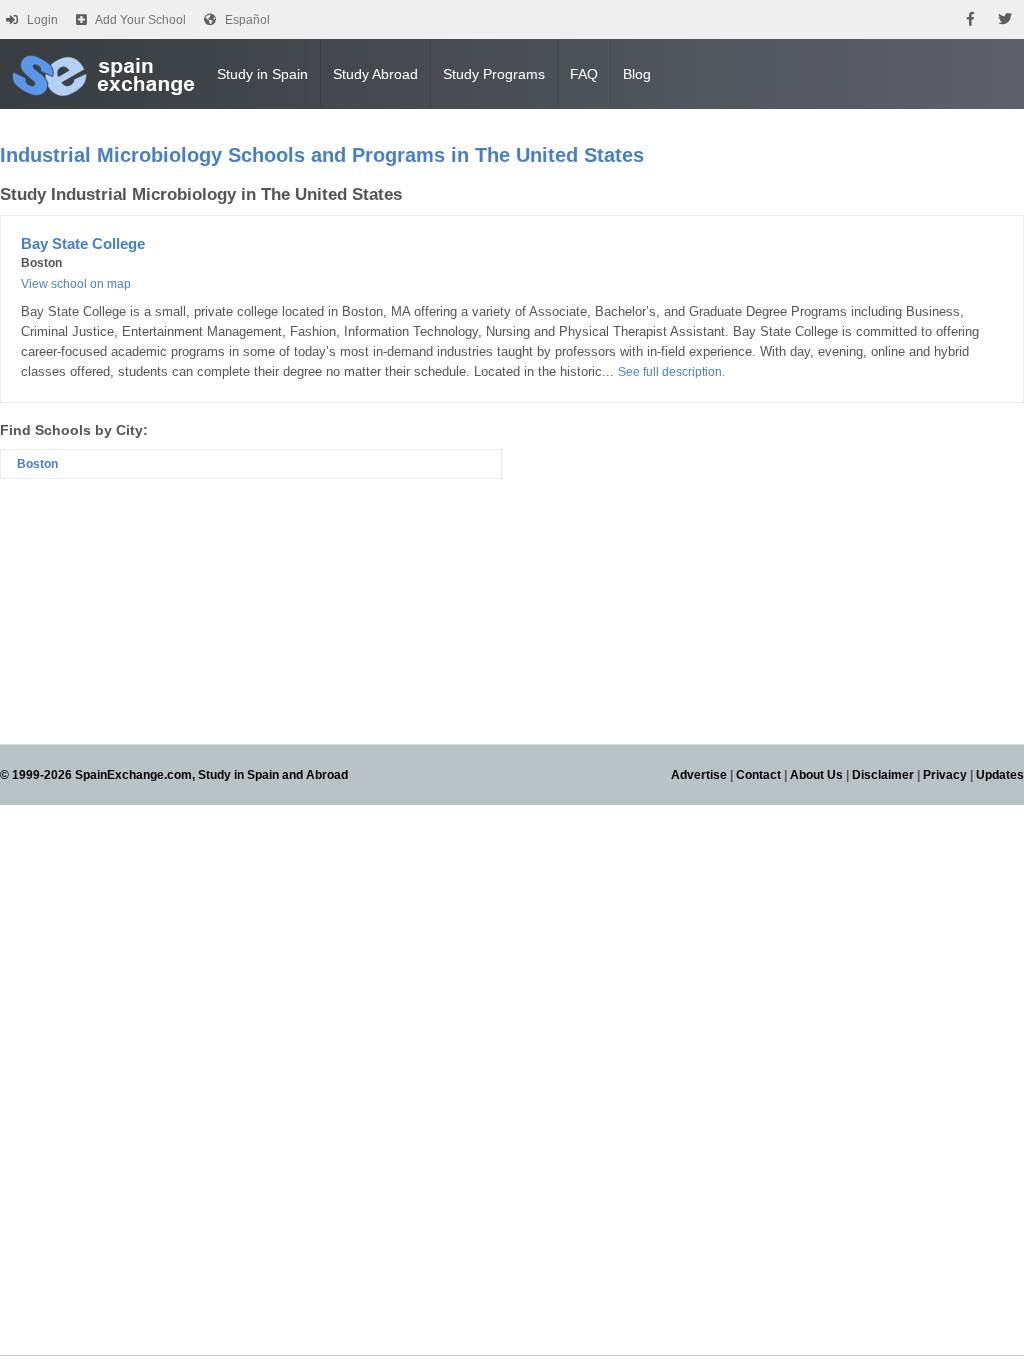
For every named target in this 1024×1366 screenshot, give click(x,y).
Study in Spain (262, 74)
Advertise (699, 775)
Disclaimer (883, 775)
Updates (1000, 775)
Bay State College (83, 243)
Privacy (945, 775)
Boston (37, 464)
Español (247, 20)
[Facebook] (970, 19)
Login (42, 20)
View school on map (76, 284)
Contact (758, 775)
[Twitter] (1005, 19)
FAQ (584, 74)
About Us (816, 775)
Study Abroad (375, 74)
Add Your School (140, 20)
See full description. (671, 372)
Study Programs (494, 74)
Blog (637, 74)
